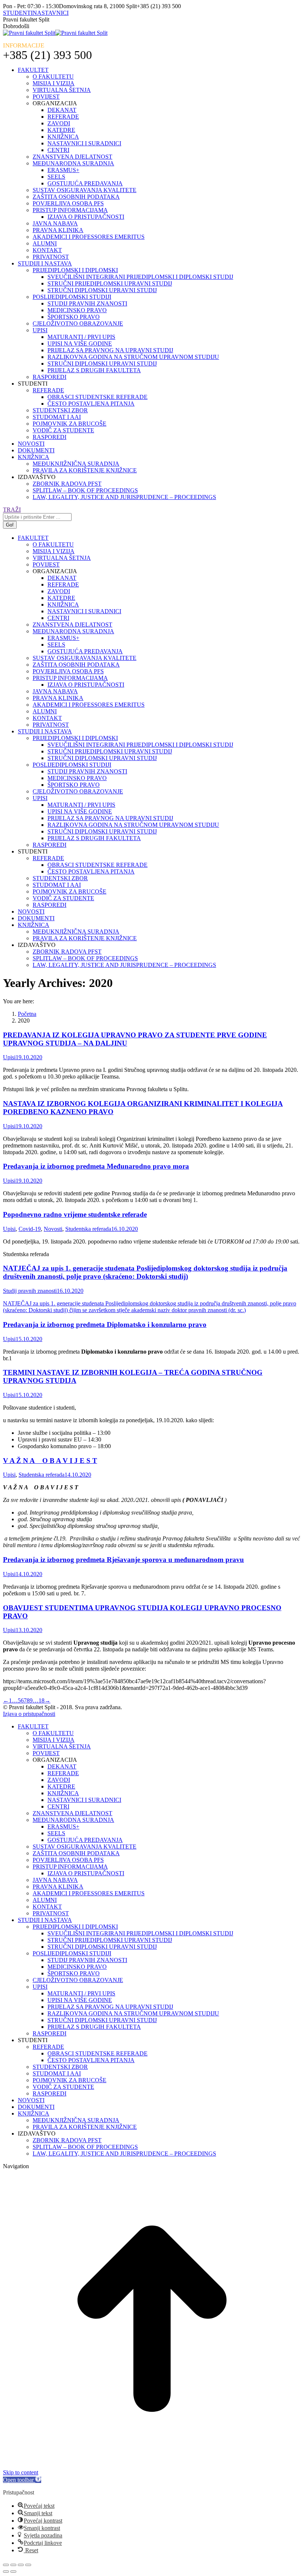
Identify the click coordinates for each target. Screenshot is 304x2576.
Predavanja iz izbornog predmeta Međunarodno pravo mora (96, 1166)
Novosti (53, 1229)
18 (42, 1700)
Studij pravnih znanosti (30, 1291)
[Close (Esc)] (6, 2565)
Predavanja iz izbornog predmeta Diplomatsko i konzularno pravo (105, 1325)
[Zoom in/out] (28, 2565)
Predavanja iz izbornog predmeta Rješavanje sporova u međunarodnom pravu (123, 1560)
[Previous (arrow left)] (6, 2572)
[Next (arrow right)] (13, 2572)
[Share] (13, 2565)
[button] (22, 2480)
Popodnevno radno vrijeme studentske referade (75, 1214)
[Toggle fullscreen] (21, 2565)
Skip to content (21, 2472)
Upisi (9, 1057)
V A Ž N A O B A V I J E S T (50, 1461)
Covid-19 (30, 1229)
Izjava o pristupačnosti (29, 1714)
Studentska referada (88, 1229)
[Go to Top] (152, 2466)
